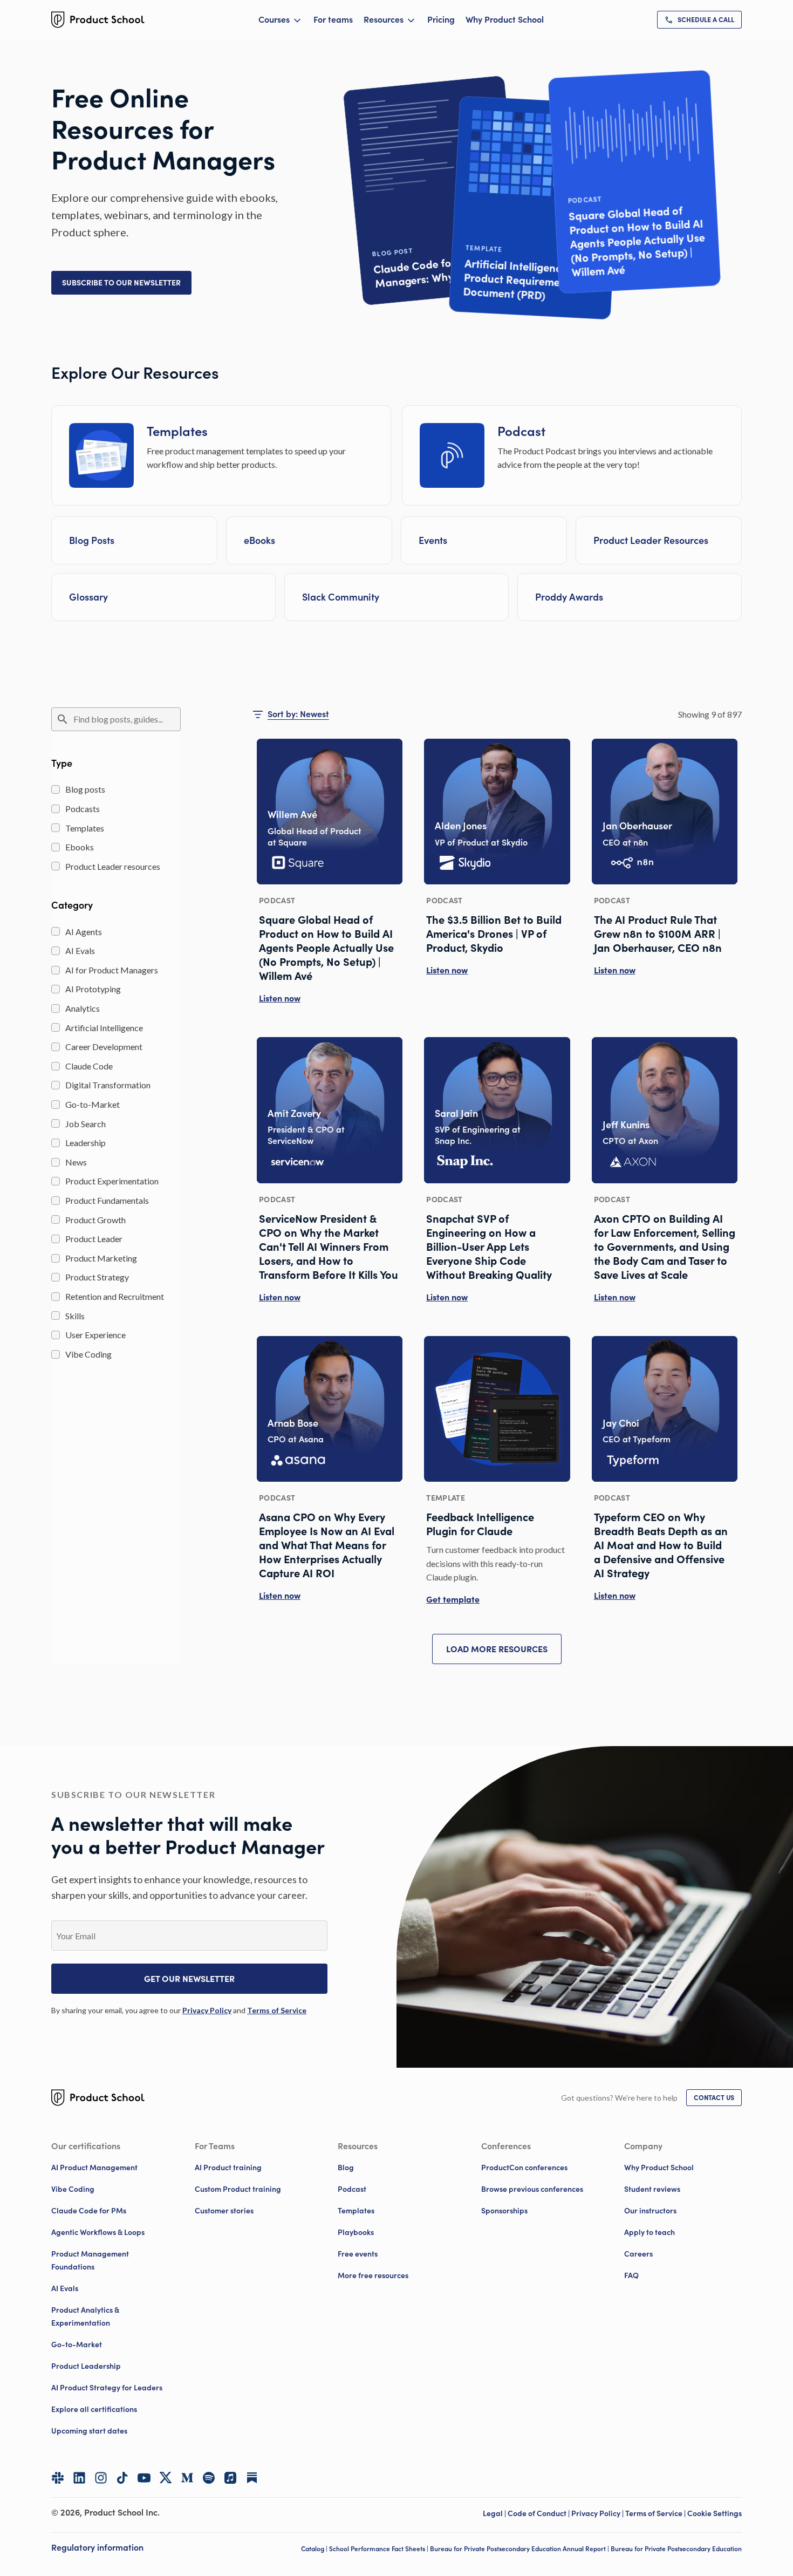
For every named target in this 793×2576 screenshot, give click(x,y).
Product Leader (94, 1239)
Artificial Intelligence (104, 1028)
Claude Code (89, 1066)
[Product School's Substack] (252, 2478)
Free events (358, 2254)
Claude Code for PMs (89, 2211)
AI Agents (84, 932)
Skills (75, 1316)
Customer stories (224, 2211)
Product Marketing (101, 1258)
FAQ (631, 2275)
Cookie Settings (715, 2513)
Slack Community (341, 597)
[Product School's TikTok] (122, 2478)
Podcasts (83, 809)
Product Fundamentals (107, 1200)
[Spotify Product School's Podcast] (209, 2478)
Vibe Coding (88, 1354)
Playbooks (356, 2232)
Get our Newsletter (189, 1979)
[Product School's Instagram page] (101, 2478)
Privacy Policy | (598, 2513)
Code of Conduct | (539, 2513)
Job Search (86, 1124)
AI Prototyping (93, 989)
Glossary (88, 597)
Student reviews (652, 2189)
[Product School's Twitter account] (166, 2478)
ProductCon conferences (524, 2168)
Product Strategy (97, 1277)
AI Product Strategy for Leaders (107, 2388)
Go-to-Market (93, 1104)
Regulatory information (97, 2547)
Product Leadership (86, 2366)
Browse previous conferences (532, 2189)
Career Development (104, 1047)
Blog (346, 2168)
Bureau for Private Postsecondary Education (676, 2549)
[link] (699, 20)
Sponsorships (504, 2211)
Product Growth (95, 1220)
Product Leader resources (113, 866)
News (76, 1162)
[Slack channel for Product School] (58, 2478)
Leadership (86, 1143)
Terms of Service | (656, 2513)
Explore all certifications (94, 2409)
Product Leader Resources (651, 540)
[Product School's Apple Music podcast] (230, 2478)
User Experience (95, 1335)
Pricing (441, 19)
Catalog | (315, 2549)
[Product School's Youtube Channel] (144, 2478)
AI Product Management (94, 2168)
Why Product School (505, 19)
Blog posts (85, 789)
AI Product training (228, 2168)
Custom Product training (238, 2189)
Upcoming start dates (89, 2431)
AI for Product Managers (112, 970)
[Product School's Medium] (187, 2478)
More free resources (373, 2275)
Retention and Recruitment (115, 1296)
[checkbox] (56, 789)
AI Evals (80, 950)
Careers (638, 2254)
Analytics (83, 1008)
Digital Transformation (108, 1085)
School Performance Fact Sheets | (380, 2549)
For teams (333, 19)
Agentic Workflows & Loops (98, 2232)
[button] (121, 283)
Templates (85, 828)
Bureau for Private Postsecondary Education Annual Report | (520, 2549)
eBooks (259, 540)
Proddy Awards (569, 597)
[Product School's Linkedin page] (79, 2478)
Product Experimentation (112, 1181)
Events (433, 540)
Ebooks (80, 847)
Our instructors (650, 2211)
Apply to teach (650, 2232)
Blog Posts (92, 540)
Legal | (495, 2513)
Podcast (352, 2189)
